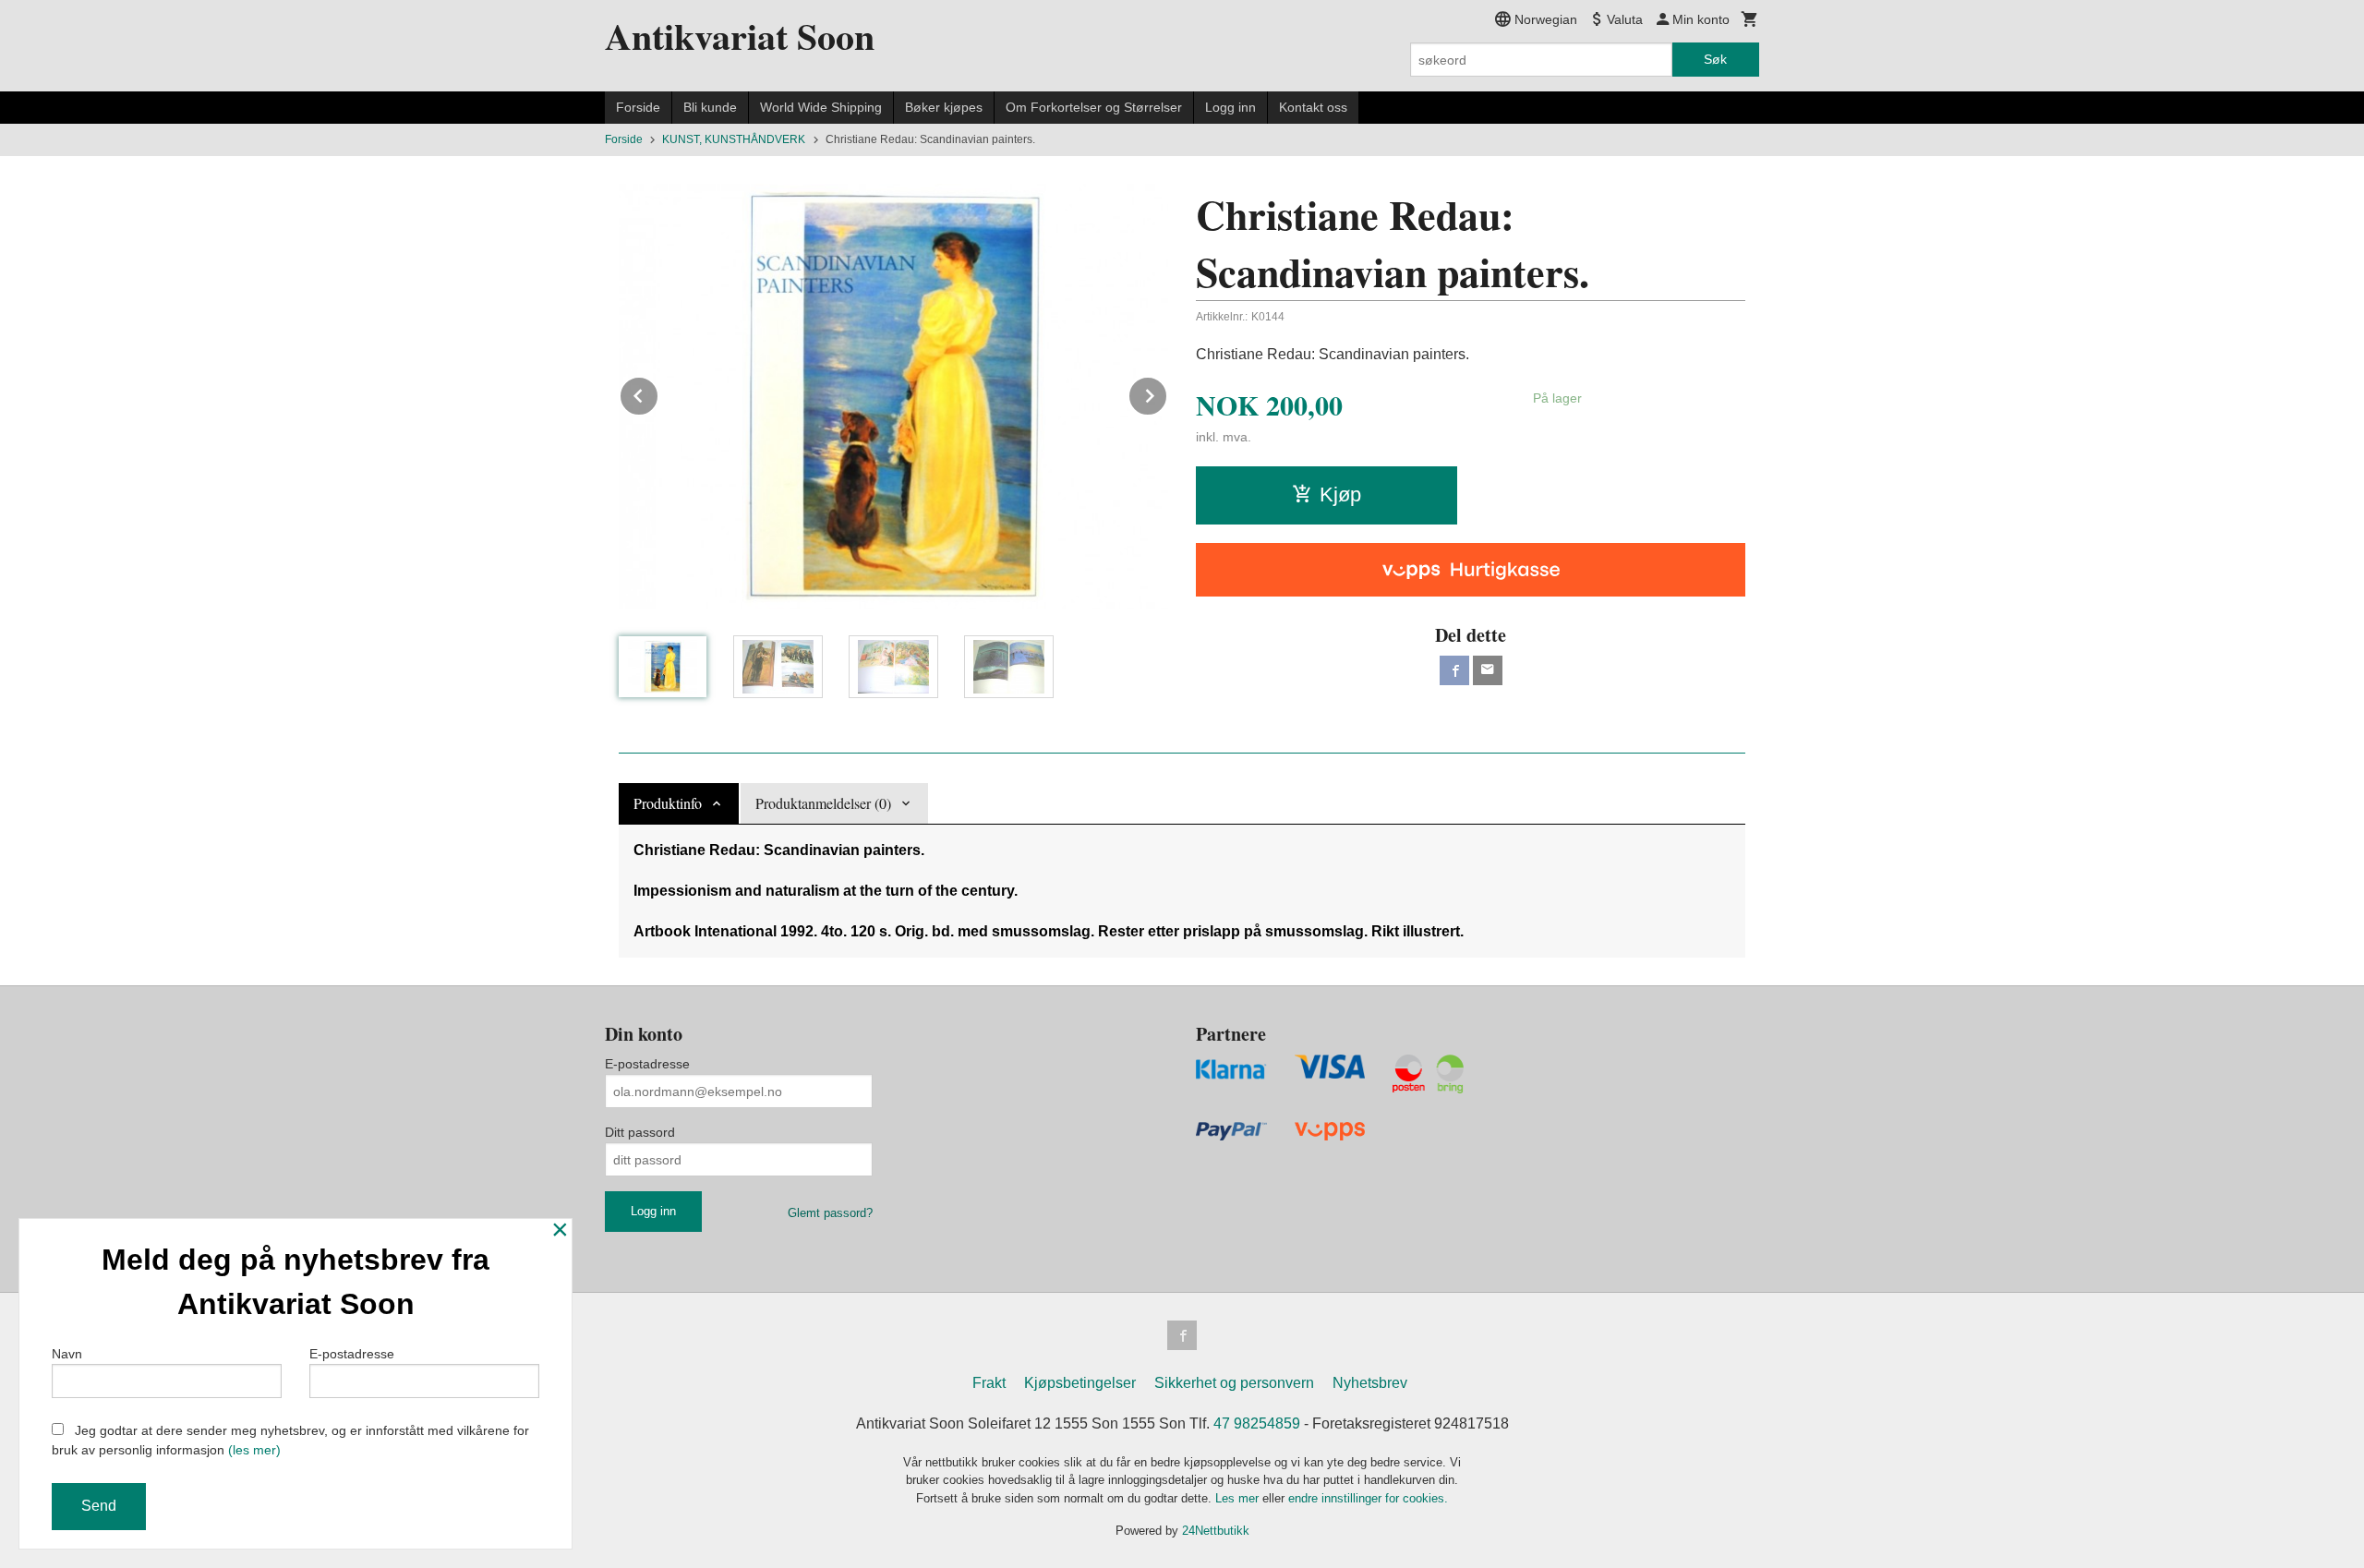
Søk (1715, 59)
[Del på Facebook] (1454, 670)
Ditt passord (640, 1132)
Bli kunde (710, 107)
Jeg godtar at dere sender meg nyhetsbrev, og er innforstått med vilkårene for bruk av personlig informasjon (290, 1440)
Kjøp (1340, 495)
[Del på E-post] (1488, 670)
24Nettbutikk (1216, 1531)
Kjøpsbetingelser (1080, 1383)
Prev (658, 393)
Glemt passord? (830, 1213)
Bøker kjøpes (944, 107)
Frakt (989, 1383)
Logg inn (1230, 107)
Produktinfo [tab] (668, 803)
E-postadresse (647, 1064)
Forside (638, 107)
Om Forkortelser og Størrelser (1094, 107)
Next (1167, 393)
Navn (67, 1354)
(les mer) (254, 1450)
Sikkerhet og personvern (1234, 1383)
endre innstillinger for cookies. (1368, 1498)
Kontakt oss (1313, 107)
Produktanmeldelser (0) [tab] (823, 803)
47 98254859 (1257, 1423)
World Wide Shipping (821, 107)
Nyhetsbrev (1370, 1383)
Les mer (1239, 1498)
